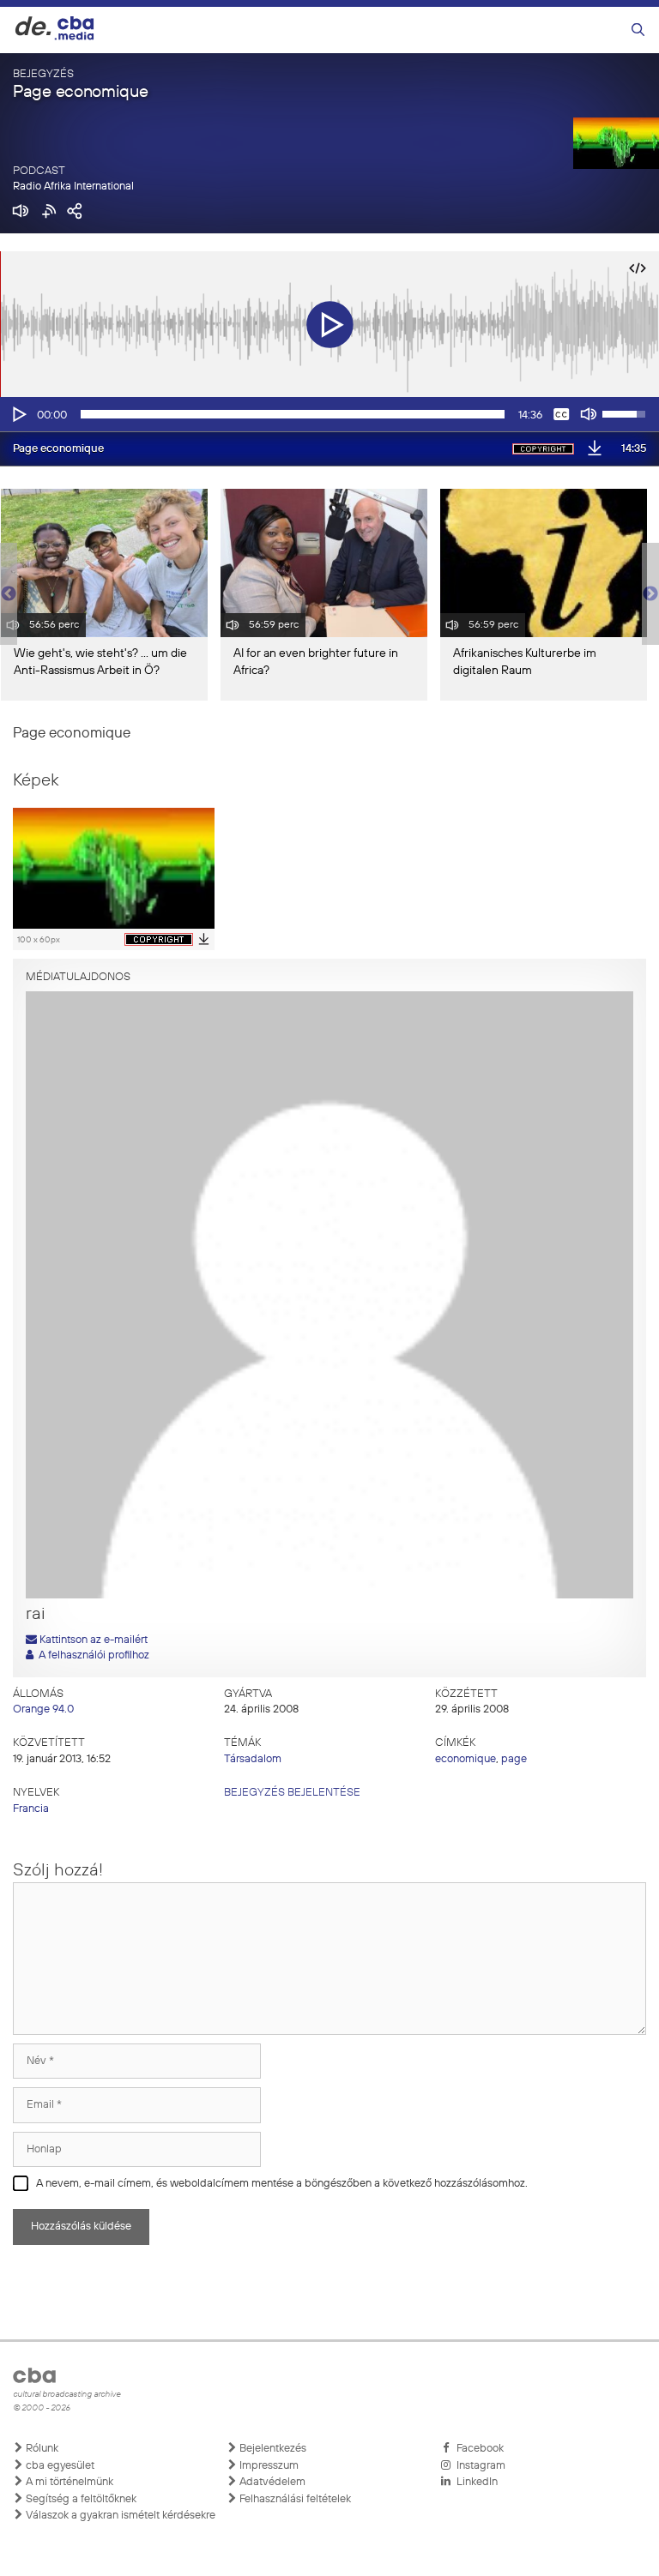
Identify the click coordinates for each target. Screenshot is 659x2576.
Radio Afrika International (73, 187)
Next (650, 594)
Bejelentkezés (272, 2449)
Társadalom (253, 1759)
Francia (31, 1809)
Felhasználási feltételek (294, 2499)
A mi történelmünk (68, 2482)
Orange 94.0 (43, 1709)
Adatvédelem (271, 2482)
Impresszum (268, 2466)
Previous (9, 594)
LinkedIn (475, 2482)
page (514, 1759)
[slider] (293, 414)
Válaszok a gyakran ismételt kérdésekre (119, 2516)
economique (466, 1759)
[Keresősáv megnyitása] (638, 30)
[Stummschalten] (589, 414)
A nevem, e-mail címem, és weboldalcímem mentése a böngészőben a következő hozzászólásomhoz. (282, 2184)
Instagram (478, 2466)
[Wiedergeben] (18, 414)
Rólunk (41, 2449)
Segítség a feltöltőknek (80, 2499)
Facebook (478, 2449)
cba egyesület (59, 2466)
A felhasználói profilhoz (91, 1655)
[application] (329, 414)
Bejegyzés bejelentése (292, 1793)
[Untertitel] (561, 414)
